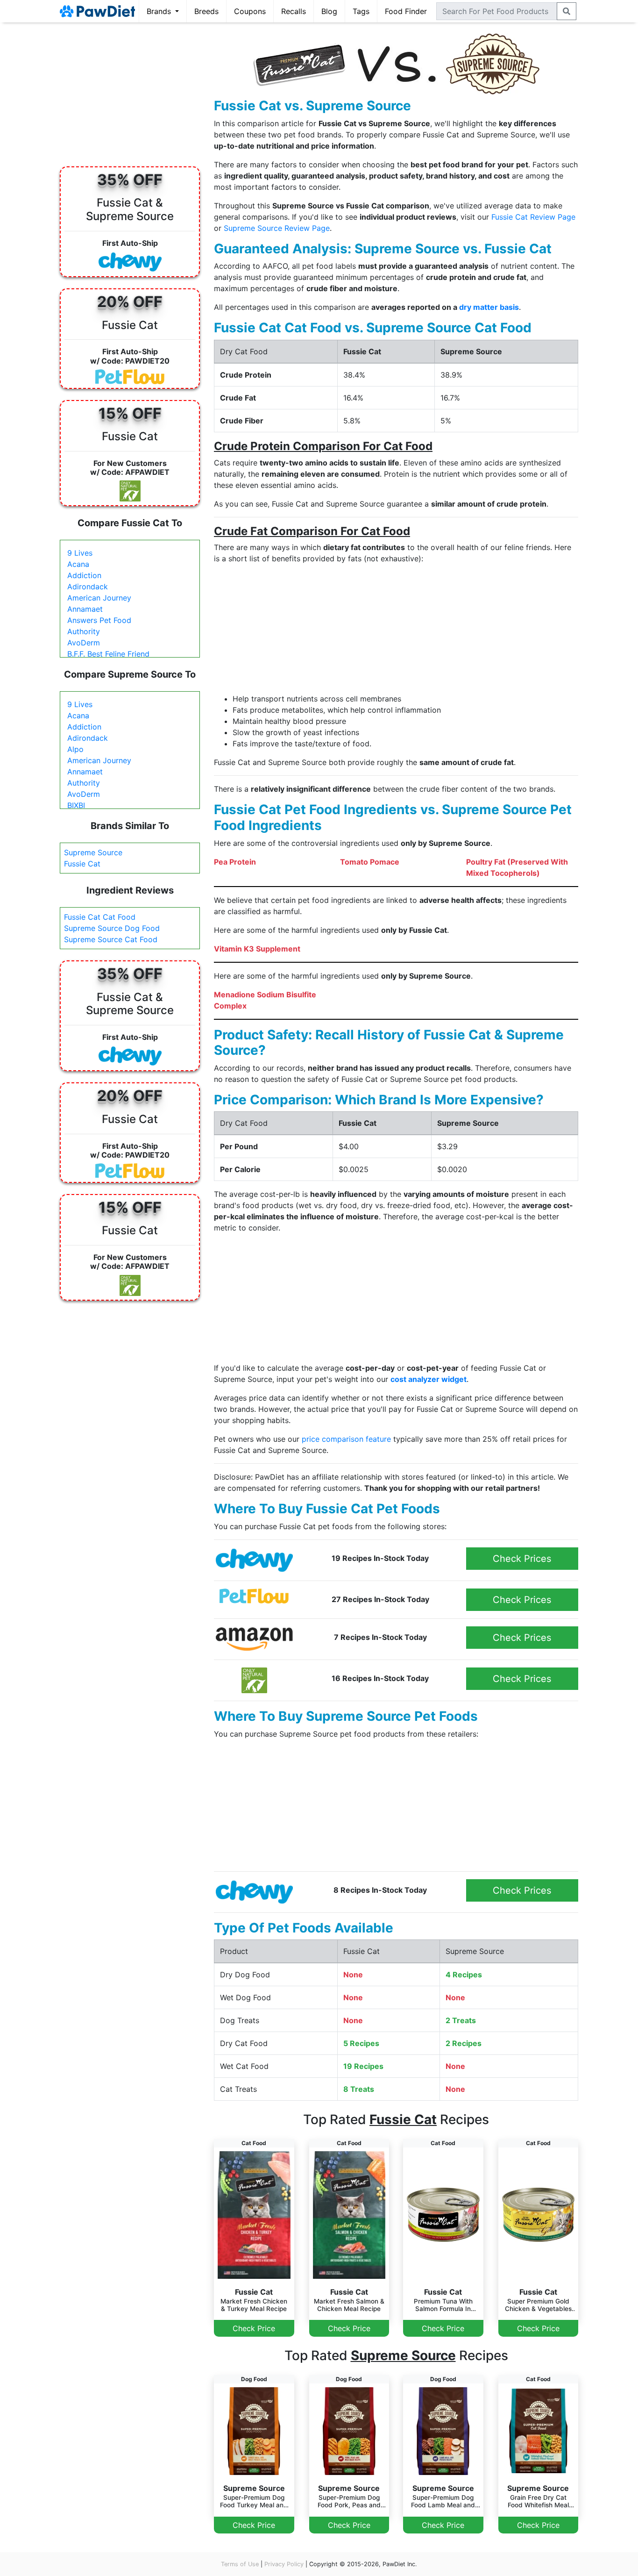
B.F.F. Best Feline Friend (108, 654)
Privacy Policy (284, 2564)
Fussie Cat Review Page (533, 217)
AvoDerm (84, 643)
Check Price (254, 2328)
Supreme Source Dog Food (112, 928)
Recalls (294, 11)
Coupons (250, 11)
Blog (329, 11)
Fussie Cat (82, 864)
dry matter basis (489, 307)
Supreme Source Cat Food (111, 939)
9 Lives (80, 553)
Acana (78, 564)
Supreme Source (93, 852)
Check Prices (522, 1559)
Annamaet (85, 609)
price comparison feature (346, 1439)
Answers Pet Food (99, 620)
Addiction (84, 575)
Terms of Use (240, 2564)
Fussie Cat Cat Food (100, 917)
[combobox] (497, 11)
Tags (361, 11)
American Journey (99, 598)
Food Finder (406, 11)
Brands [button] (160, 11)
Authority (84, 631)
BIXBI (76, 805)
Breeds (206, 11)
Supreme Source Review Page (277, 228)
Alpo (75, 749)
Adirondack (88, 587)
